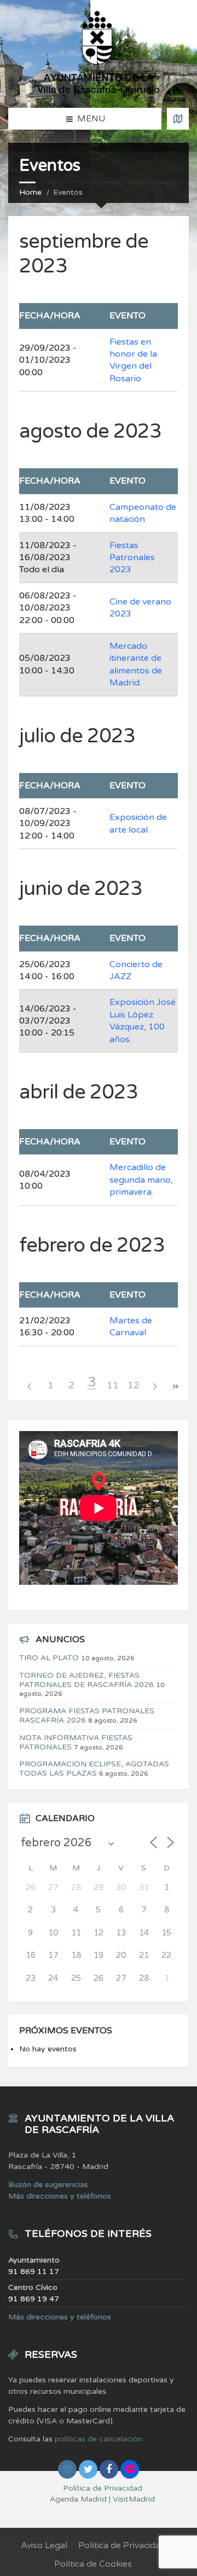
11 (113, 1385)
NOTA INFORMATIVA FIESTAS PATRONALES (76, 1742)
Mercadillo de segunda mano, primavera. (141, 1180)
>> (175, 1386)
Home (30, 192)
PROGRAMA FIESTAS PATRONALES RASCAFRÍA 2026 (87, 1716)
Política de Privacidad (122, 2545)
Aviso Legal (44, 2545)
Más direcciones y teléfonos (60, 2196)
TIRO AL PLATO (49, 1658)
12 (134, 1385)
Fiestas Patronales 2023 (132, 558)
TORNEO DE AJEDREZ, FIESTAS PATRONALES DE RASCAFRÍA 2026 (86, 1680)
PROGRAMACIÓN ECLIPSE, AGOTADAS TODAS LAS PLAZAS (94, 1769)
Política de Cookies (93, 2564)
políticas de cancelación (99, 2439)
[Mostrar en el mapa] (178, 119)
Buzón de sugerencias (48, 2185)
